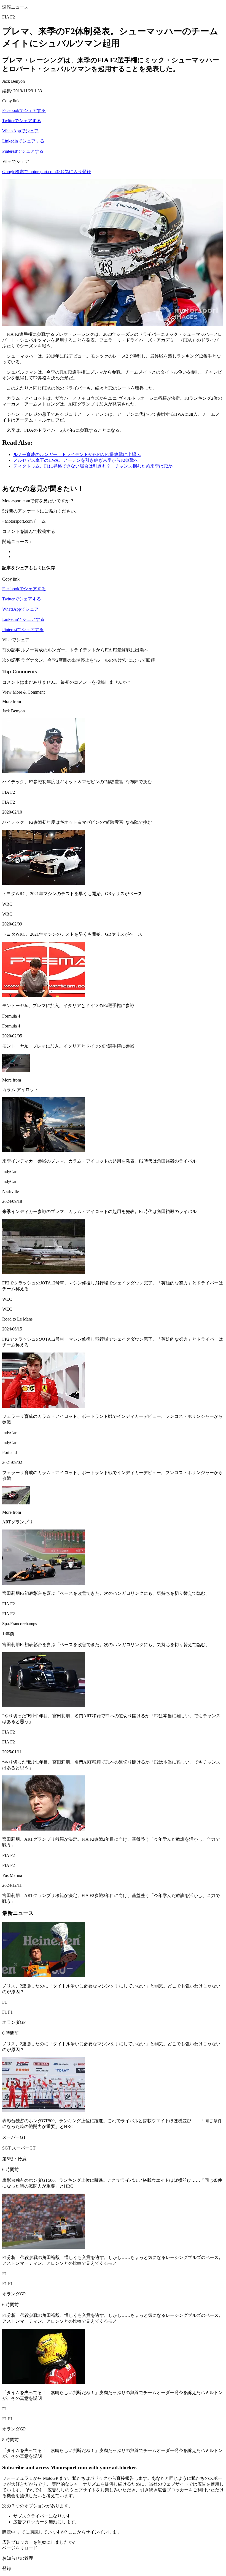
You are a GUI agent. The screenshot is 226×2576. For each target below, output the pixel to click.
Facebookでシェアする (24, 110)
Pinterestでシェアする (23, 151)
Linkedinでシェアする (23, 141)
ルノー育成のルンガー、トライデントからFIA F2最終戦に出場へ (77, 454)
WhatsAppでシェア (20, 131)
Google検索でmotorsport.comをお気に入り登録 (47, 172)
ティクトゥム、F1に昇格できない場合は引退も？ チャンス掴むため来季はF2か (93, 466)
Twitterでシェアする (22, 121)
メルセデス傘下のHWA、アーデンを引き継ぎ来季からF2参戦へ (76, 460)
